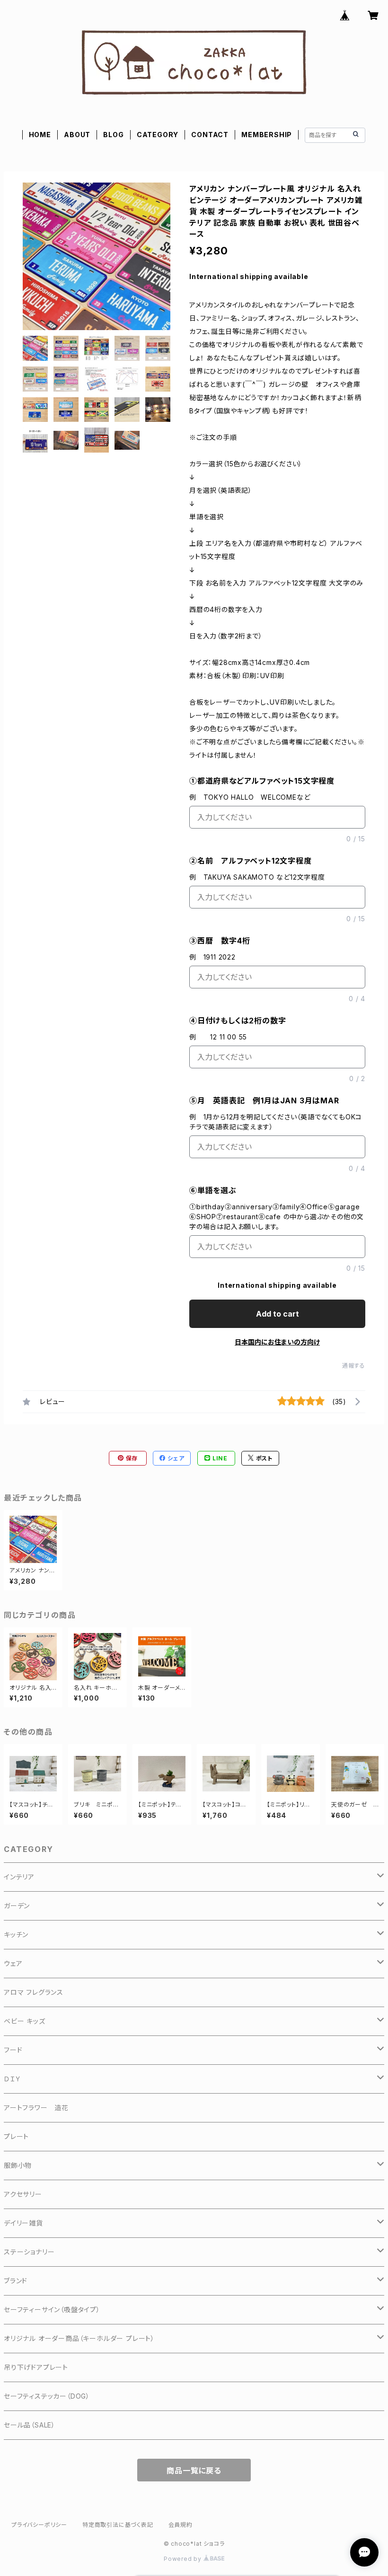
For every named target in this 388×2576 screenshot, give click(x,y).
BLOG (113, 135)
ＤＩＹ (12, 2079)
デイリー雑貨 (23, 2223)
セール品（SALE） (30, 2425)
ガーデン (17, 1906)
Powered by (184, 2559)
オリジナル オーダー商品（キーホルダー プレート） (79, 2338)
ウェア (13, 1963)
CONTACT (210, 135)
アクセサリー (23, 2194)
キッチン (16, 1934)
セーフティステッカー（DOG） (47, 2396)
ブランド (16, 2281)
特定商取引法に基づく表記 (118, 2525)
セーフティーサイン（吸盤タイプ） (52, 2310)
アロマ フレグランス (34, 1992)
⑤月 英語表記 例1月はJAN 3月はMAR (264, 1100)
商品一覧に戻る (194, 2471)
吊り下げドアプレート (36, 2367)
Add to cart (278, 1314)
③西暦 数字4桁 (220, 941)
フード (13, 2050)
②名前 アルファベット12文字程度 (251, 861)
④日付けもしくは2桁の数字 (238, 1021)
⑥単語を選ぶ (213, 1190)
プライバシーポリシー (39, 2525)
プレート (16, 2136)
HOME (40, 135)
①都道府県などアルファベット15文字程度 (262, 781)
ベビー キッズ (25, 2021)
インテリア (19, 1877)
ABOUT (77, 135)
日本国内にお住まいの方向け (277, 1342)
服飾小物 (18, 2165)
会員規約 (181, 2525)
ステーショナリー (29, 2252)
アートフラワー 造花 (36, 2108)
